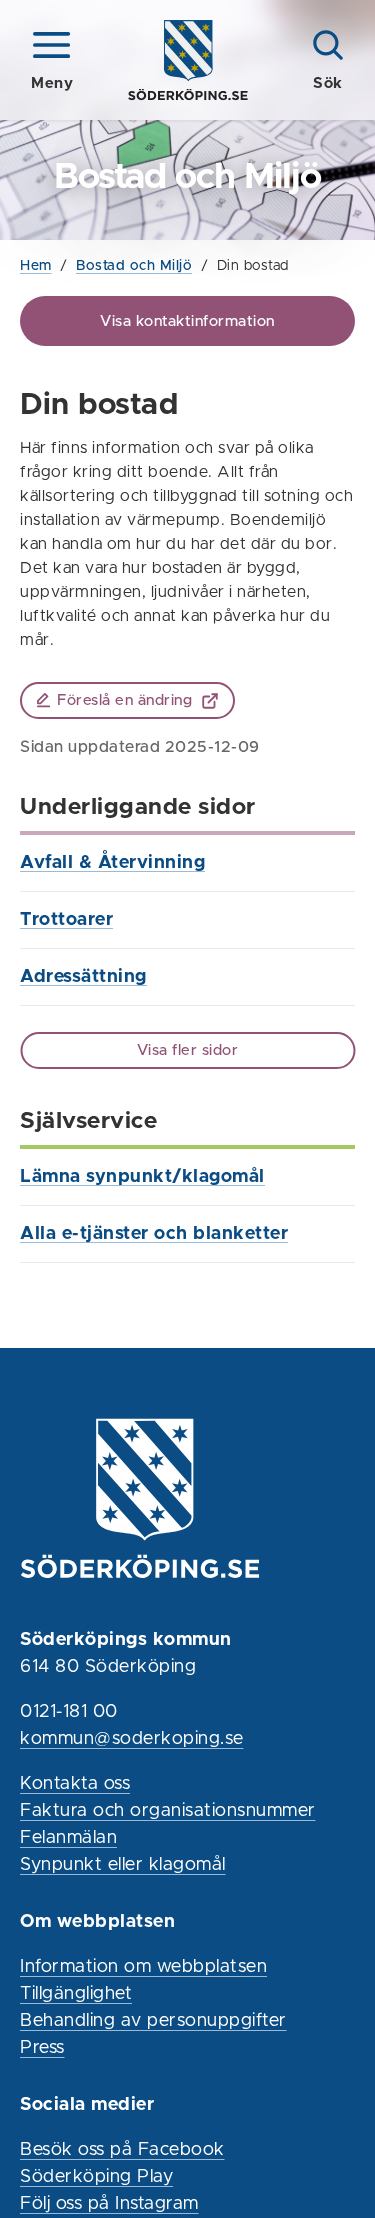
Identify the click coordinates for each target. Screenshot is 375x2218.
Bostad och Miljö (134, 266)
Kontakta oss (75, 1784)
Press (42, 2048)
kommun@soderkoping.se (132, 1739)
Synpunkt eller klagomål (123, 1865)
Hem (36, 266)
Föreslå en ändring (124, 700)
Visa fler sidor (188, 1050)
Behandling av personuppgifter (153, 2021)
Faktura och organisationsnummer (168, 1811)
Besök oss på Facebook (122, 2150)
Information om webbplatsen (143, 1967)
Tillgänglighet (76, 1994)
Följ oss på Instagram (109, 2204)
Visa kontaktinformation (187, 321)
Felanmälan (68, 1838)
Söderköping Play (96, 2177)
